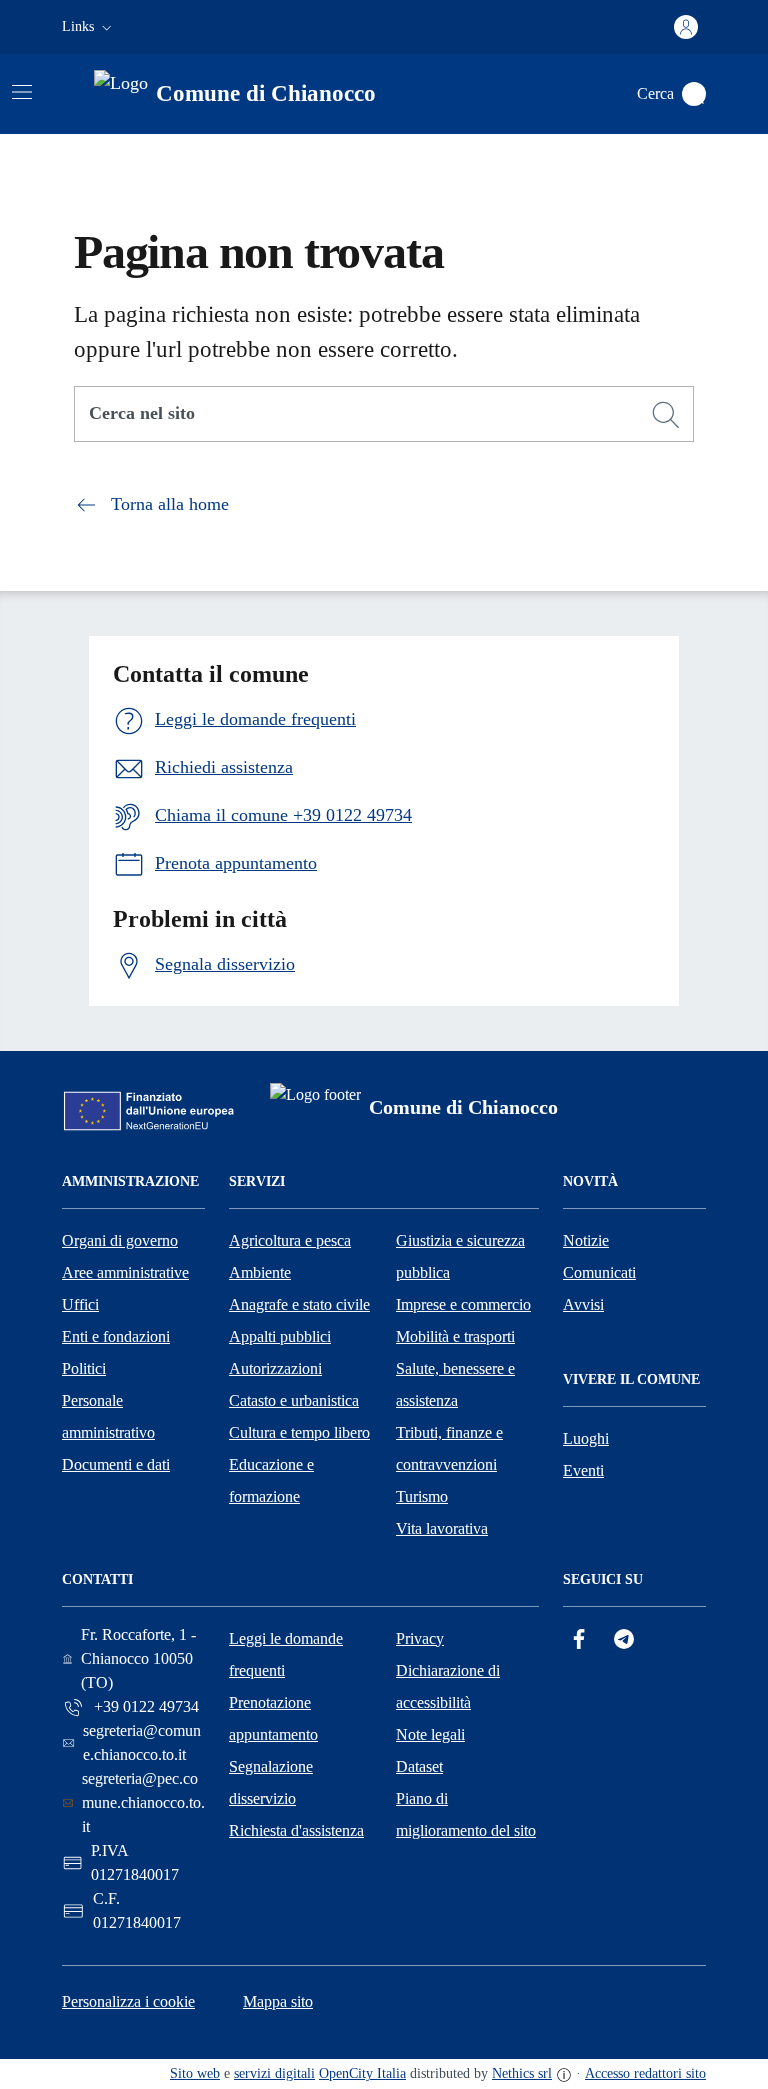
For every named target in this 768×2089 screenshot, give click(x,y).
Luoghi (586, 1438)
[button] (89, 27)
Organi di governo (120, 1240)
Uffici (80, 1304)
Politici (84, 1368)
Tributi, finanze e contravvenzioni (449, 1448)
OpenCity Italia (362, 2073)
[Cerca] (666, 415)
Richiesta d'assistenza (296, 1830)
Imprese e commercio (463, 1304)
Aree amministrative (125, 1272)
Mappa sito (278, 2001)
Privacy (420, 1638)
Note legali (430, 1734)
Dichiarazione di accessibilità (448, 1686)
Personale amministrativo (108, 1416)
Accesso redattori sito (645, 2073)
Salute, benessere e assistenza (455, 1384)
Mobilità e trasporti (455, 1336)
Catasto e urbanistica (294, 1400)
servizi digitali (274, 2073)
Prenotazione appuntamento (273, 1718)
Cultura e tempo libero (299, 1432)
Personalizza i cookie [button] (128, 2001)
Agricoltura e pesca (290, 1240)
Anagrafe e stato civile (299, 1304)
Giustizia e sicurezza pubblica (460, 1256)
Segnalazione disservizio (271, 1782)
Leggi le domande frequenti (286, 1654)
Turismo (422, 1496)
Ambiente (260, 1272)
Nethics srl (522, 2073)
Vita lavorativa (442, 1528)
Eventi (583, 1470)
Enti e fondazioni (116, 1336)
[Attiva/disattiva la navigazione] (22, 92)
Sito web (195, 2073)
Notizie (586, 1240)
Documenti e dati (116, 1464)
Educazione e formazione (271, 1480)
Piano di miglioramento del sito (466, 1814)
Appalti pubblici (280, 1336)
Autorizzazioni (275, 1368)
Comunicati (599, 1272)
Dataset (419, 1766)
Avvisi (583, 1304)
